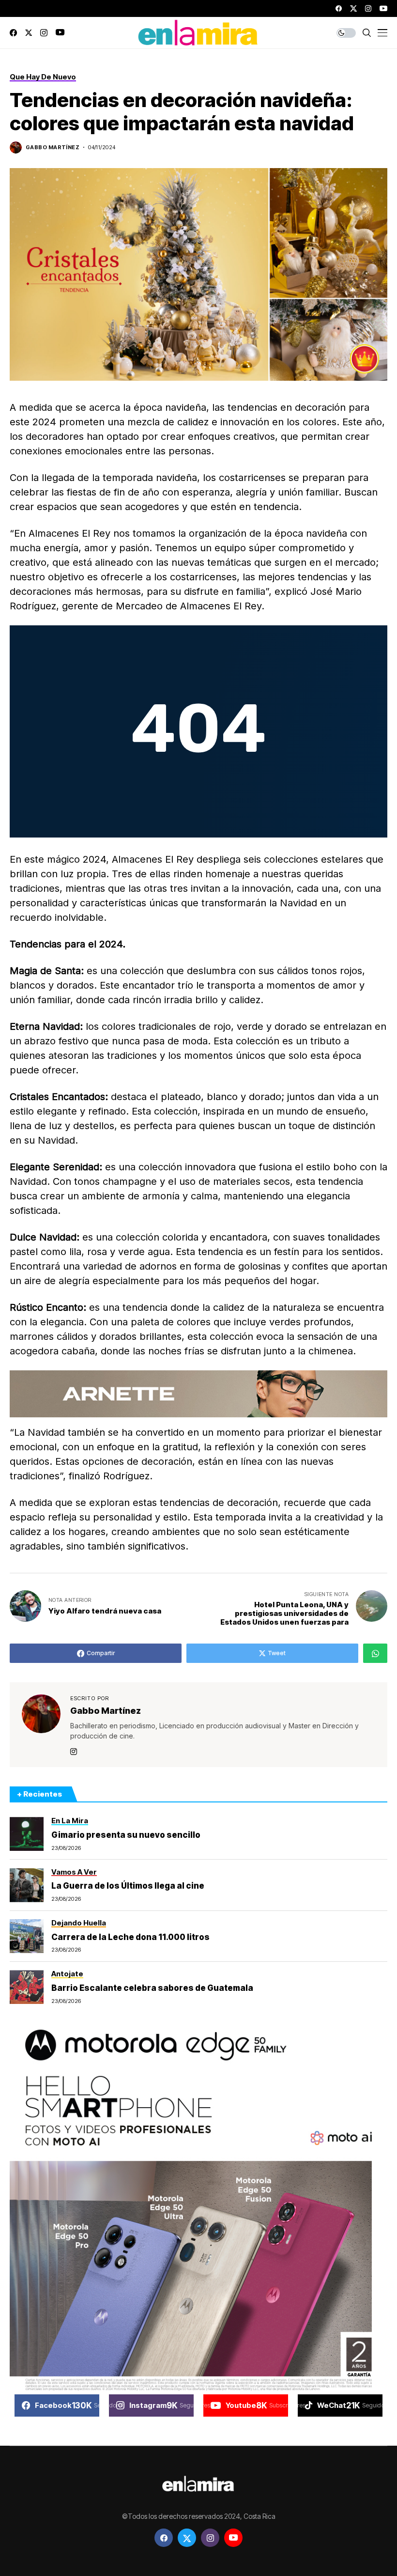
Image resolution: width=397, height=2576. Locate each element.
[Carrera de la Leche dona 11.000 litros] (27, 1936)
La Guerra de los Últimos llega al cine (128, 1886)
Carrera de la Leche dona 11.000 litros (130, 1937)
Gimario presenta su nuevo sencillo (126, 1835)
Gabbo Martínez (53, 147)
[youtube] (383, 8)
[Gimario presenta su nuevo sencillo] (27, 1834)
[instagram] (368, 8)
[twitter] (353, 8)
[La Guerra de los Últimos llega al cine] (27, 1885)
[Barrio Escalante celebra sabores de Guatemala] (27, 1987)
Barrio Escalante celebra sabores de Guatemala (152, 1988)
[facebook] (339, 8)
